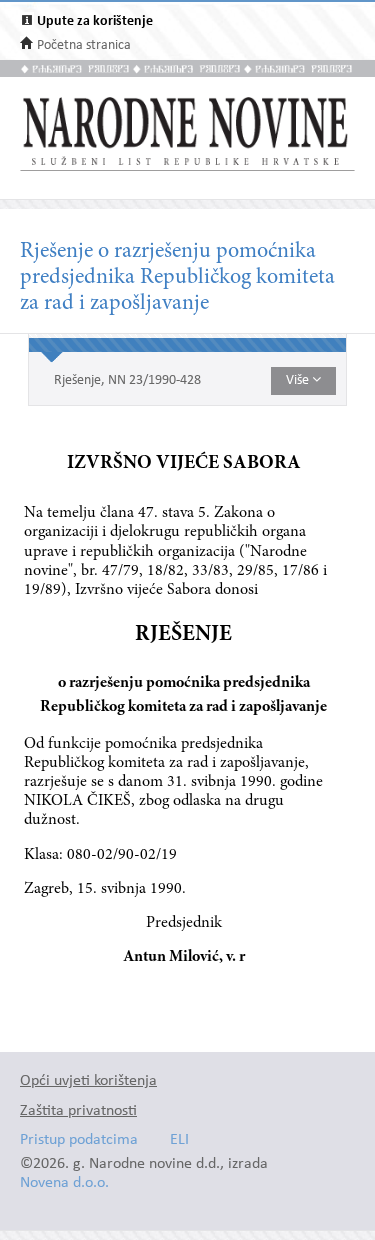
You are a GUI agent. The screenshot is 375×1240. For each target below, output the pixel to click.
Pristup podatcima (79, 1140)
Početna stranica (84, 45)
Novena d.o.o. (64, 1183)
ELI (179, 1140)
